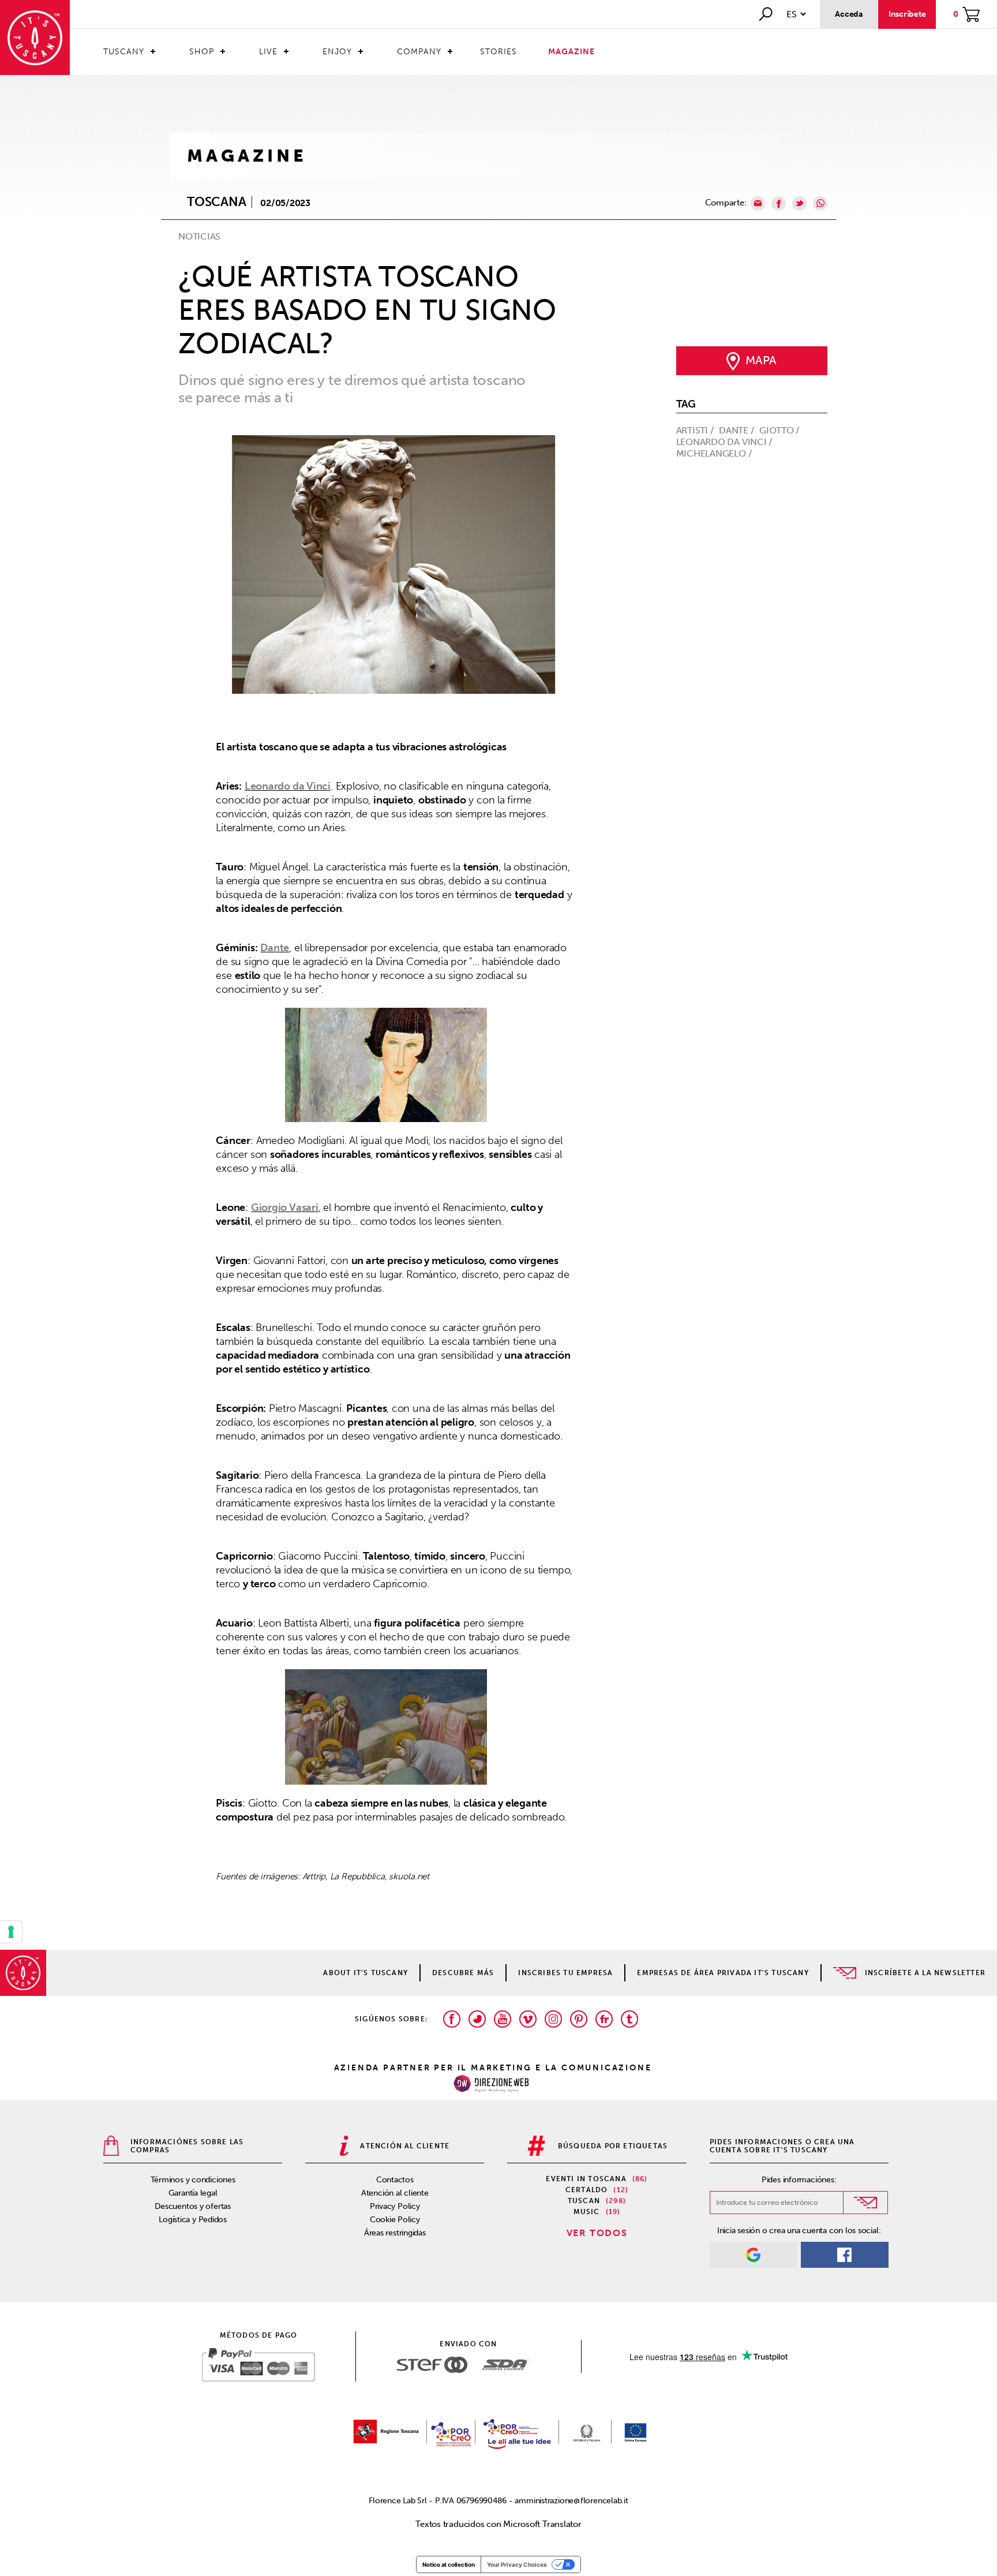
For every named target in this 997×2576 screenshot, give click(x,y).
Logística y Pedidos (193, 2220)
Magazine (571, 52)
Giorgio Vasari (285, 1207)
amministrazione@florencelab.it (571, 2501)
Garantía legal (193, 2193)
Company (419, 52)
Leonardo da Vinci (288, 786)
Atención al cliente (395, 2193)
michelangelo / (715, 453)
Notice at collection (449, 2564)
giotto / (780, 430)
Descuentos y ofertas (193, 2206)
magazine (247, 156)
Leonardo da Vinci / (726, 442)
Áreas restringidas (395, 2233)
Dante (275, 948)
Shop (202, 52)
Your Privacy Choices (517, 2564)
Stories (498, 52)
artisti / (696, 430)
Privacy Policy (395, 2206)
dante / (737, 430)
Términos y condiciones (193, 2180)
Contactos (395, 2180)
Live (268, 52)
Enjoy (337, 52)
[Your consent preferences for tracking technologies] (11, 1932)
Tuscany (124, 52)
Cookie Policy (395, 2220)
